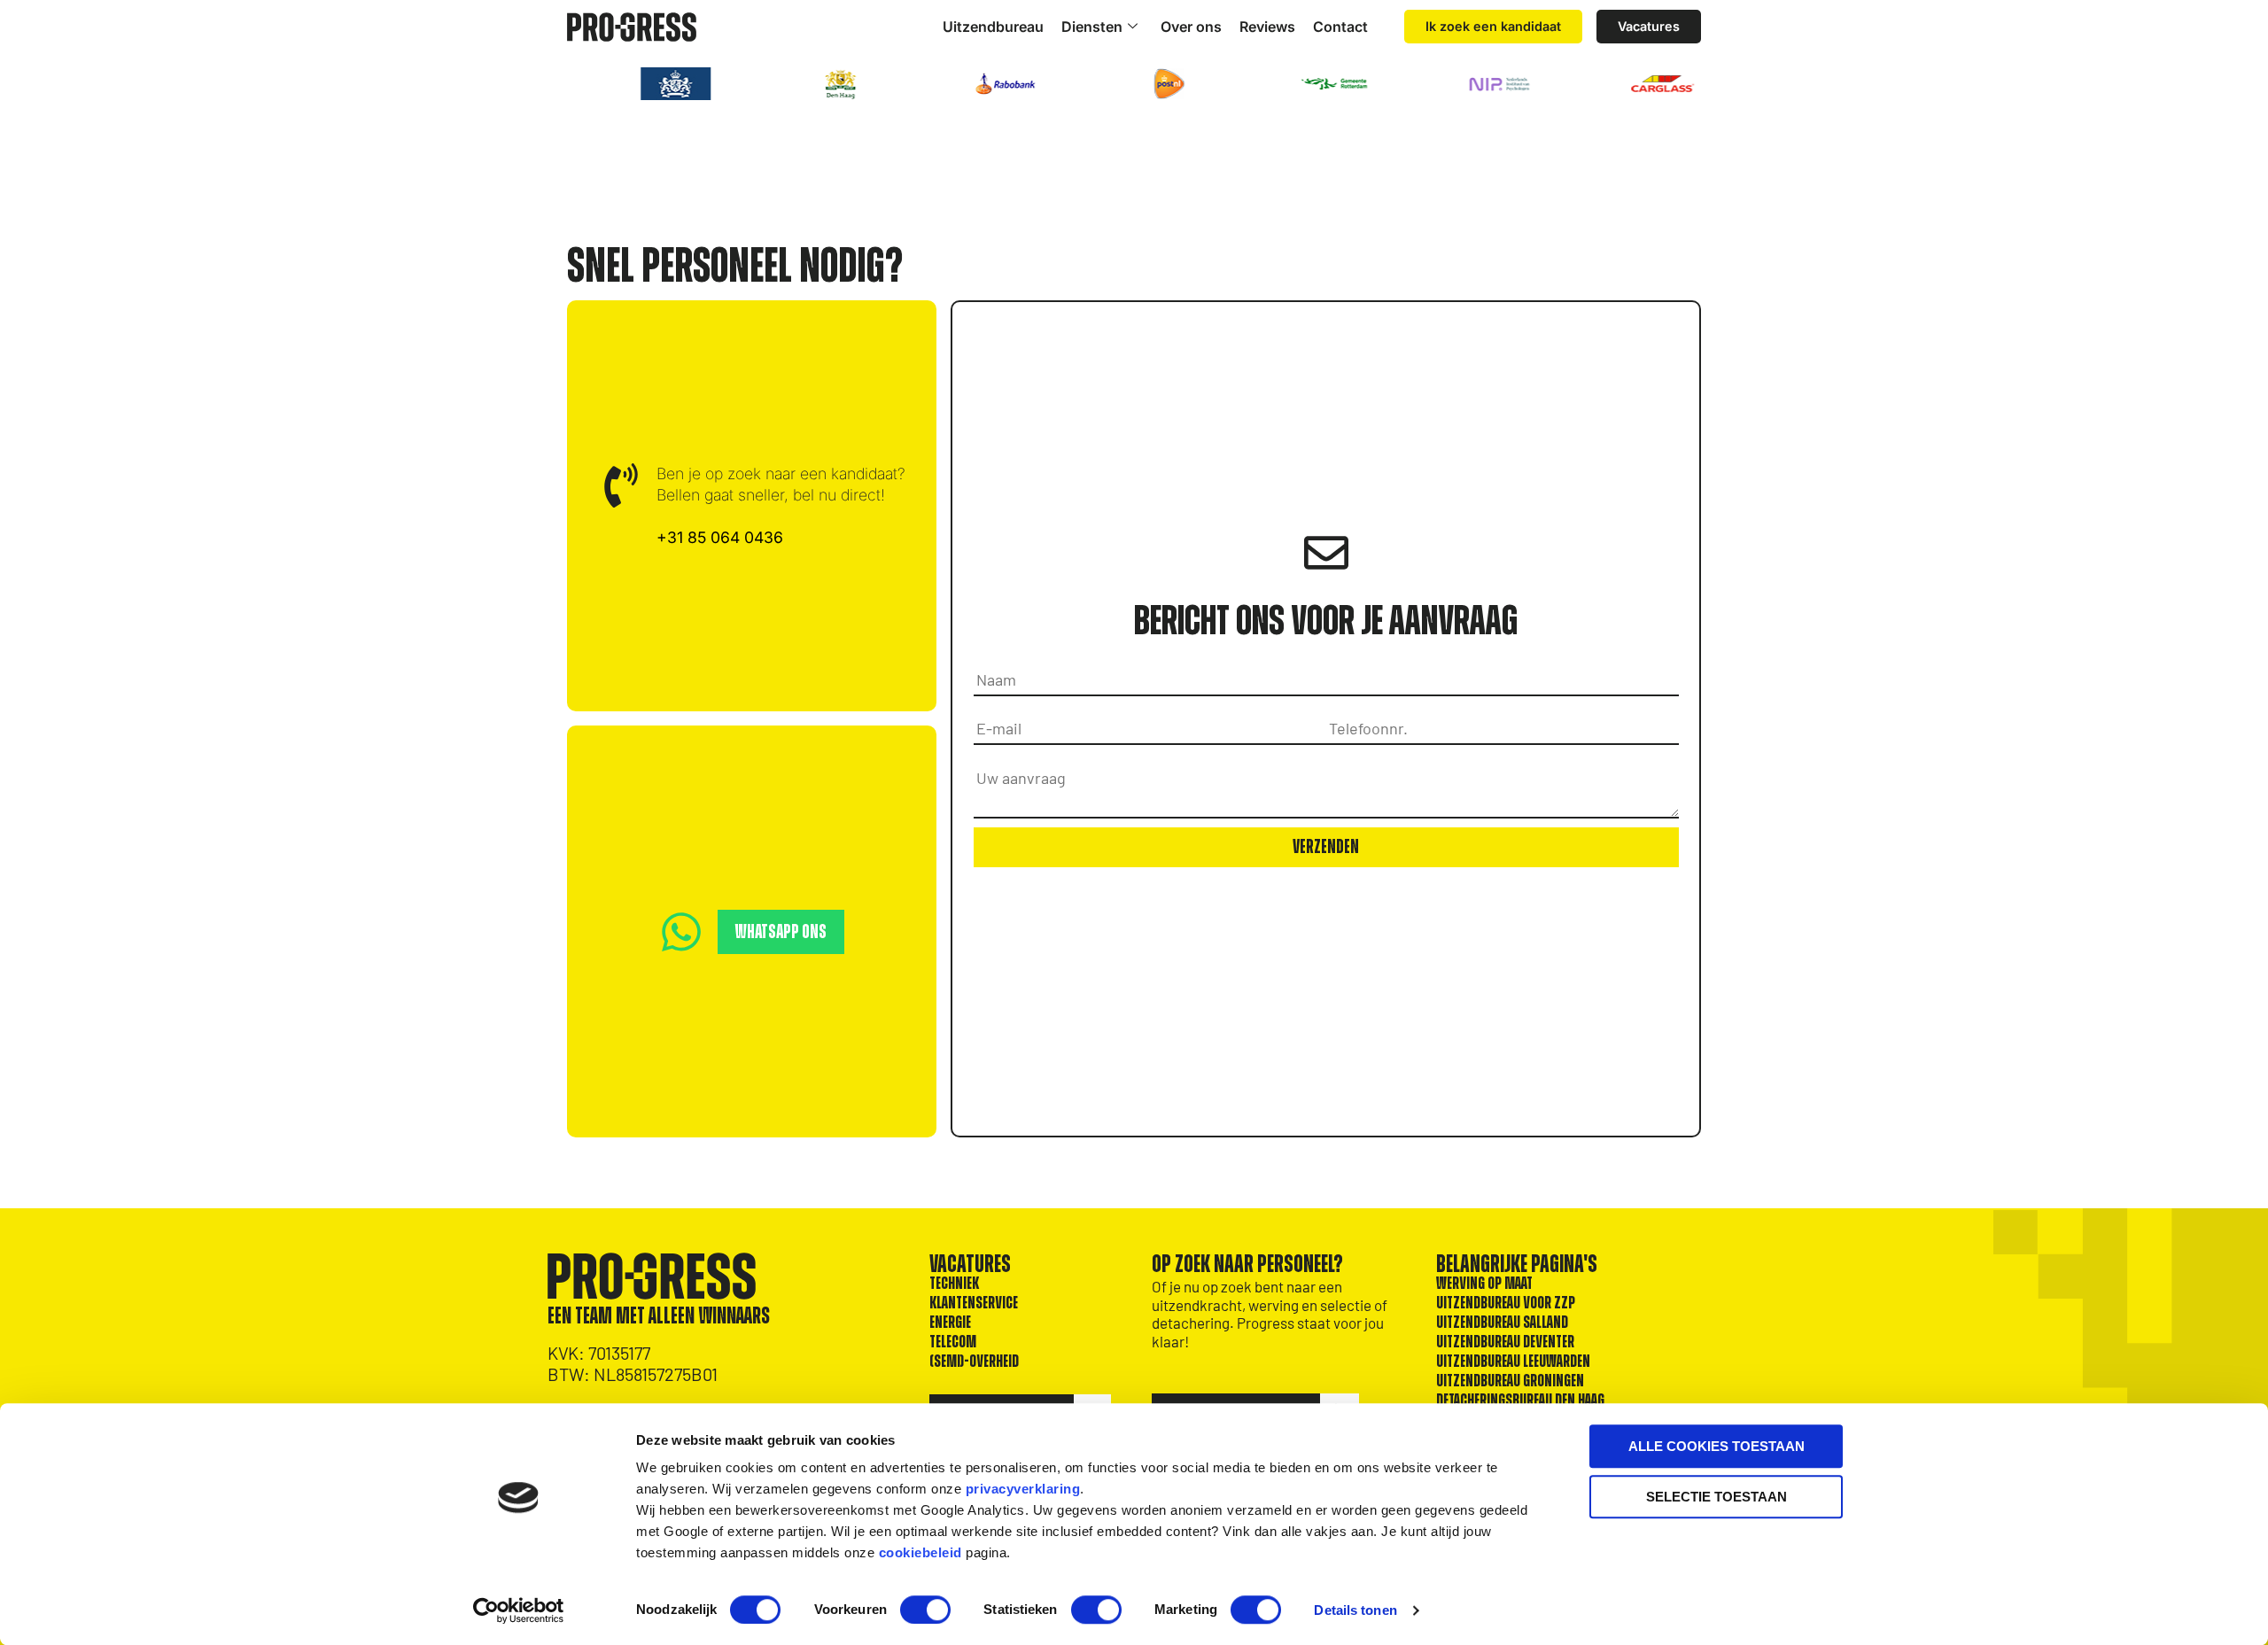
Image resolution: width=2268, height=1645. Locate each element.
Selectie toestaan (1717, 1497)
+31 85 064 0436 (720, 537)
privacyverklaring (1023, 1489)
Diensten (1092, 27)
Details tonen (1355, 1610)
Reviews (1267, 27)
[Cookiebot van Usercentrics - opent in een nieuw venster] (519, 1610)
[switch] (925, 1610)
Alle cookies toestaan (1717, 1446)
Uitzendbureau (993, 27)
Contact (1340, 27)
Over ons (1191, 27)
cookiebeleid (920, 1552)
